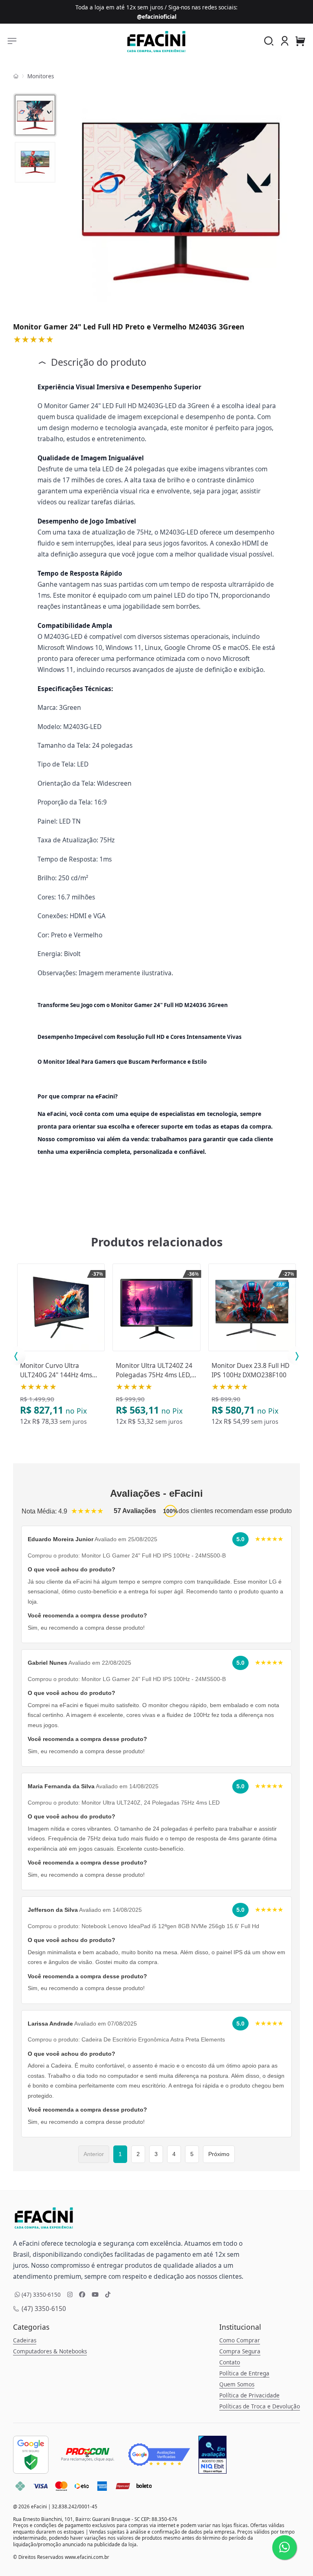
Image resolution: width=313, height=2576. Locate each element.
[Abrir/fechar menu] (12, 42)
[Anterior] (82, 200)
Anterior (94, 2154)
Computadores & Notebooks (50, 2351)
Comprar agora (64, 1352)
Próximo (219, 2154)
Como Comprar (240, 2340)
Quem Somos (237, 2384)
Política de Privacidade (249, 2395)
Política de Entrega (244, 2373)
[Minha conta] (285, 42)
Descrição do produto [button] (97, 362)
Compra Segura (240, 2351)
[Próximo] (280, 200)
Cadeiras (25, 2340)
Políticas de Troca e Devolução (260, 2406)
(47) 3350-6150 (43, 2309)
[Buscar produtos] (269, 42)
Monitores (41, 76)
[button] (285, 41)
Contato (230, 2362)
